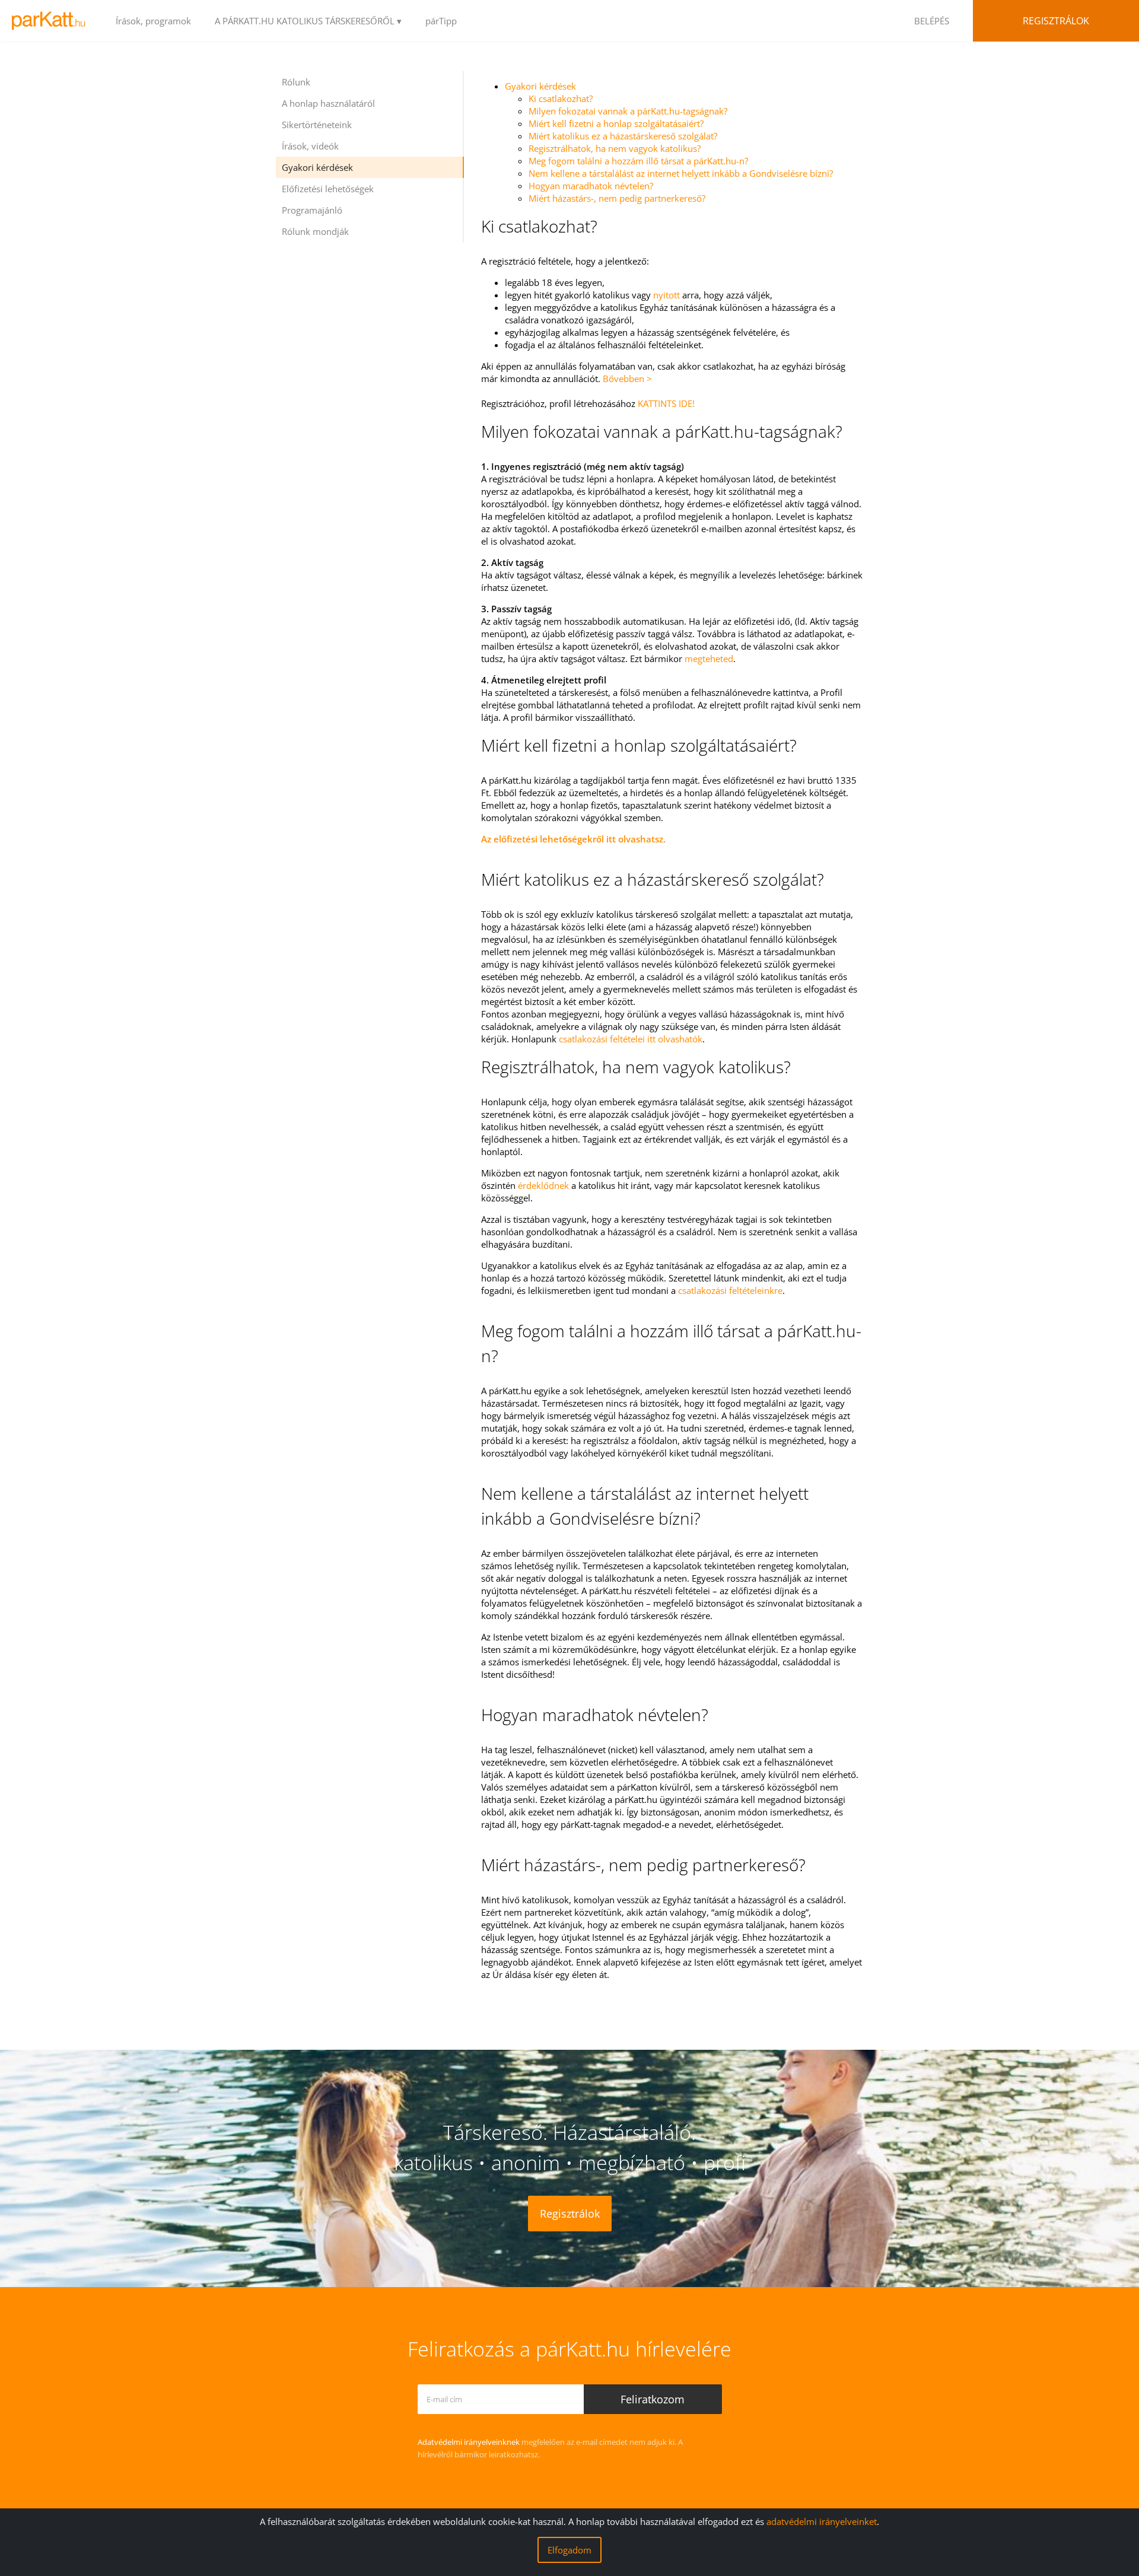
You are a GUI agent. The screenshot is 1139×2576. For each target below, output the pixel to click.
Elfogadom (569, 2550)
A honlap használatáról (328, 103)
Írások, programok (153, 21)
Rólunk (296, 82)
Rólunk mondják (315, 231)
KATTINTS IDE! (666, 403)
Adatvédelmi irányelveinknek (469, 2442)
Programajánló (312, 210)
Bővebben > (627, 379)
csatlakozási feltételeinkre (730, 1290)
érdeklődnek (543, 1185)
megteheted (709, 659)
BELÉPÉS (932, 21)
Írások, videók (310, 146)
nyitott (666, 295)
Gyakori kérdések (317, 167)
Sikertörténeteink (317, 125)
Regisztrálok (1056, 21)
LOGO (52, 21)
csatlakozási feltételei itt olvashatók (631, 1039)
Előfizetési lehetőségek (328, 189)
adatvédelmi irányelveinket (822, 2521)
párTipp (441, 21)
